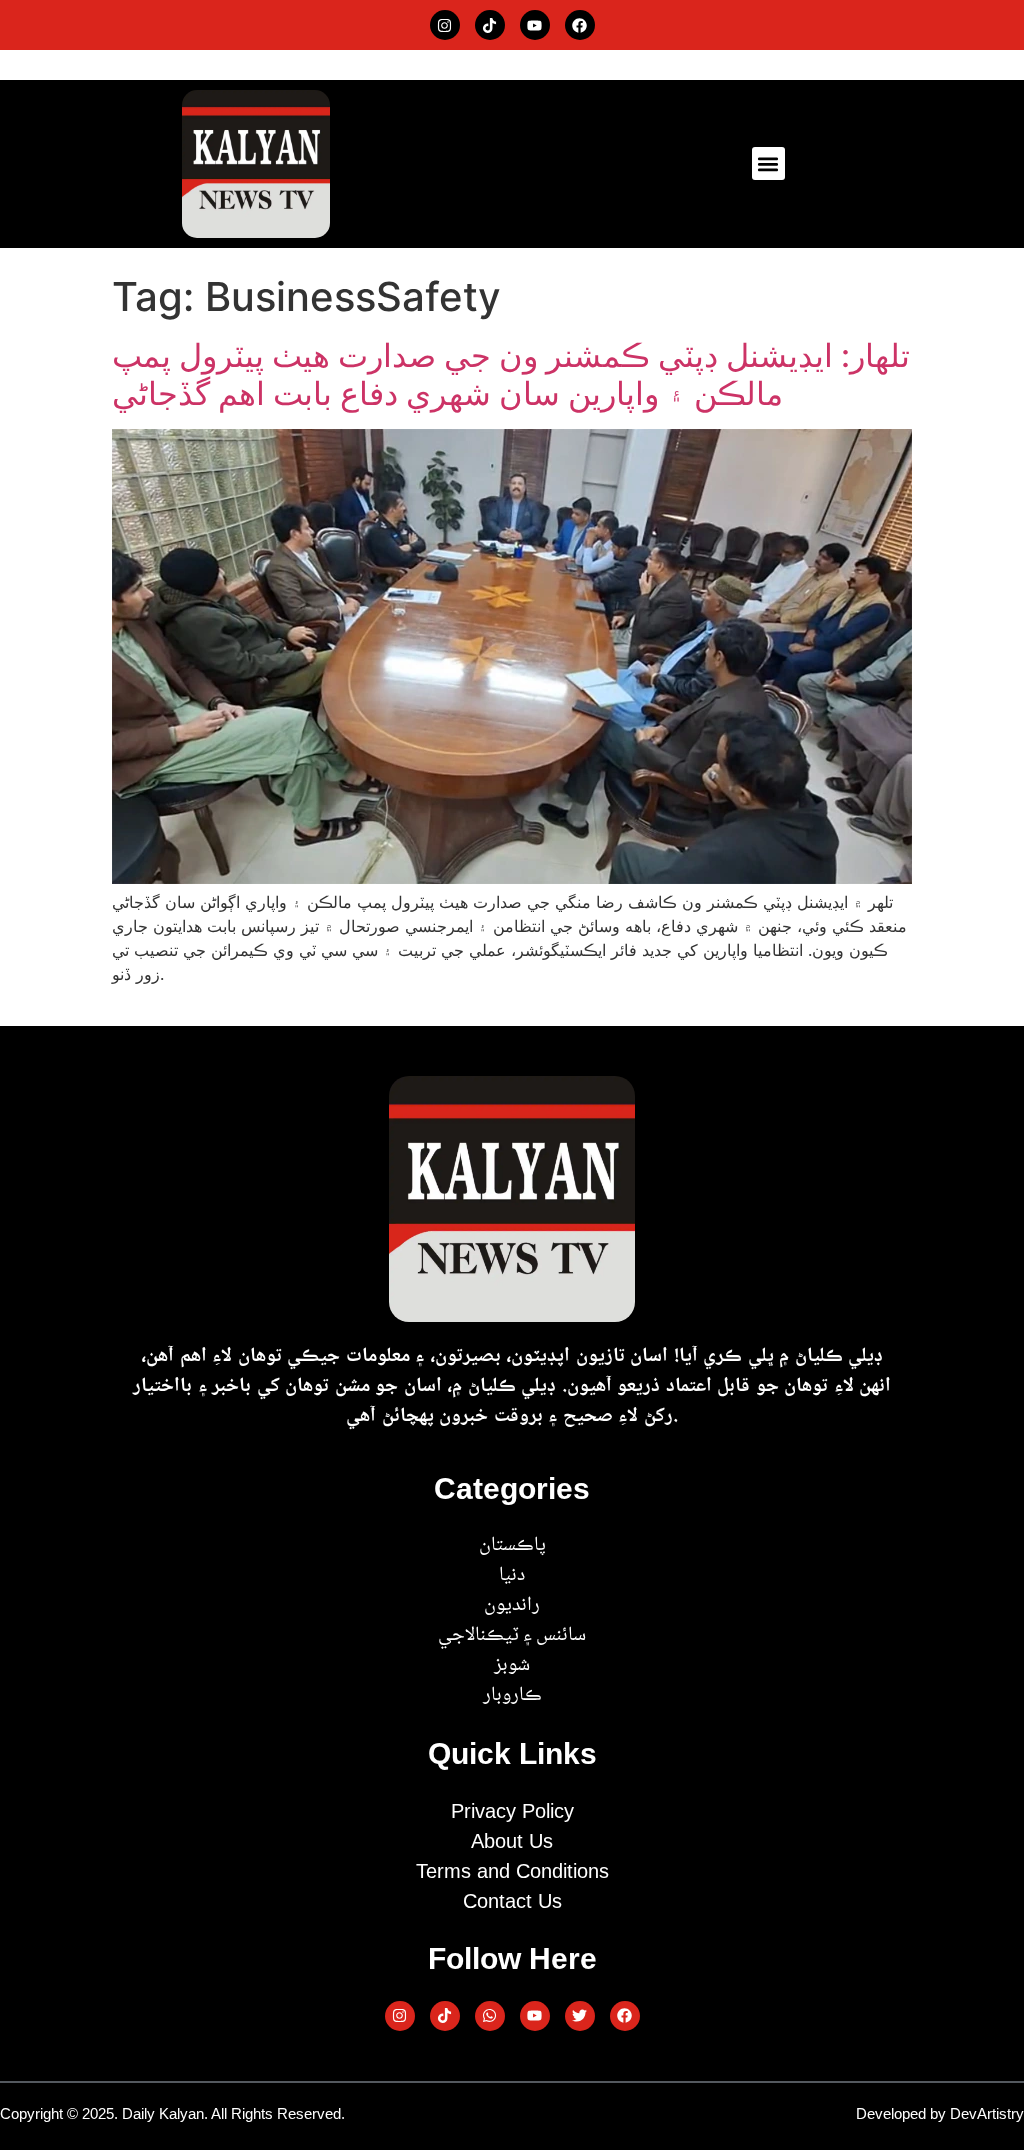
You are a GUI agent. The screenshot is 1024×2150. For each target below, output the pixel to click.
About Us (512, 1841)
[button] (768, 163)
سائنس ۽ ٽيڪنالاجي (512, 1636)
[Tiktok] (490, 25)
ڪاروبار (512, 1696)
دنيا (512, 1576)
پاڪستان (512, 1546)
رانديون (512, 1606)
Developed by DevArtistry (940, 2113)
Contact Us (512, 1901)
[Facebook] (580, 25)
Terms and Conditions (512, 1871)
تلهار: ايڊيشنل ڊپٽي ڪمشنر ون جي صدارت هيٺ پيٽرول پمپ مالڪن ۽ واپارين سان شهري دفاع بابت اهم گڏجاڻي (511, 374)
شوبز (512, 1666)
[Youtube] (535, 25)
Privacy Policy (512, 1811)
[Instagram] (445, 25)
